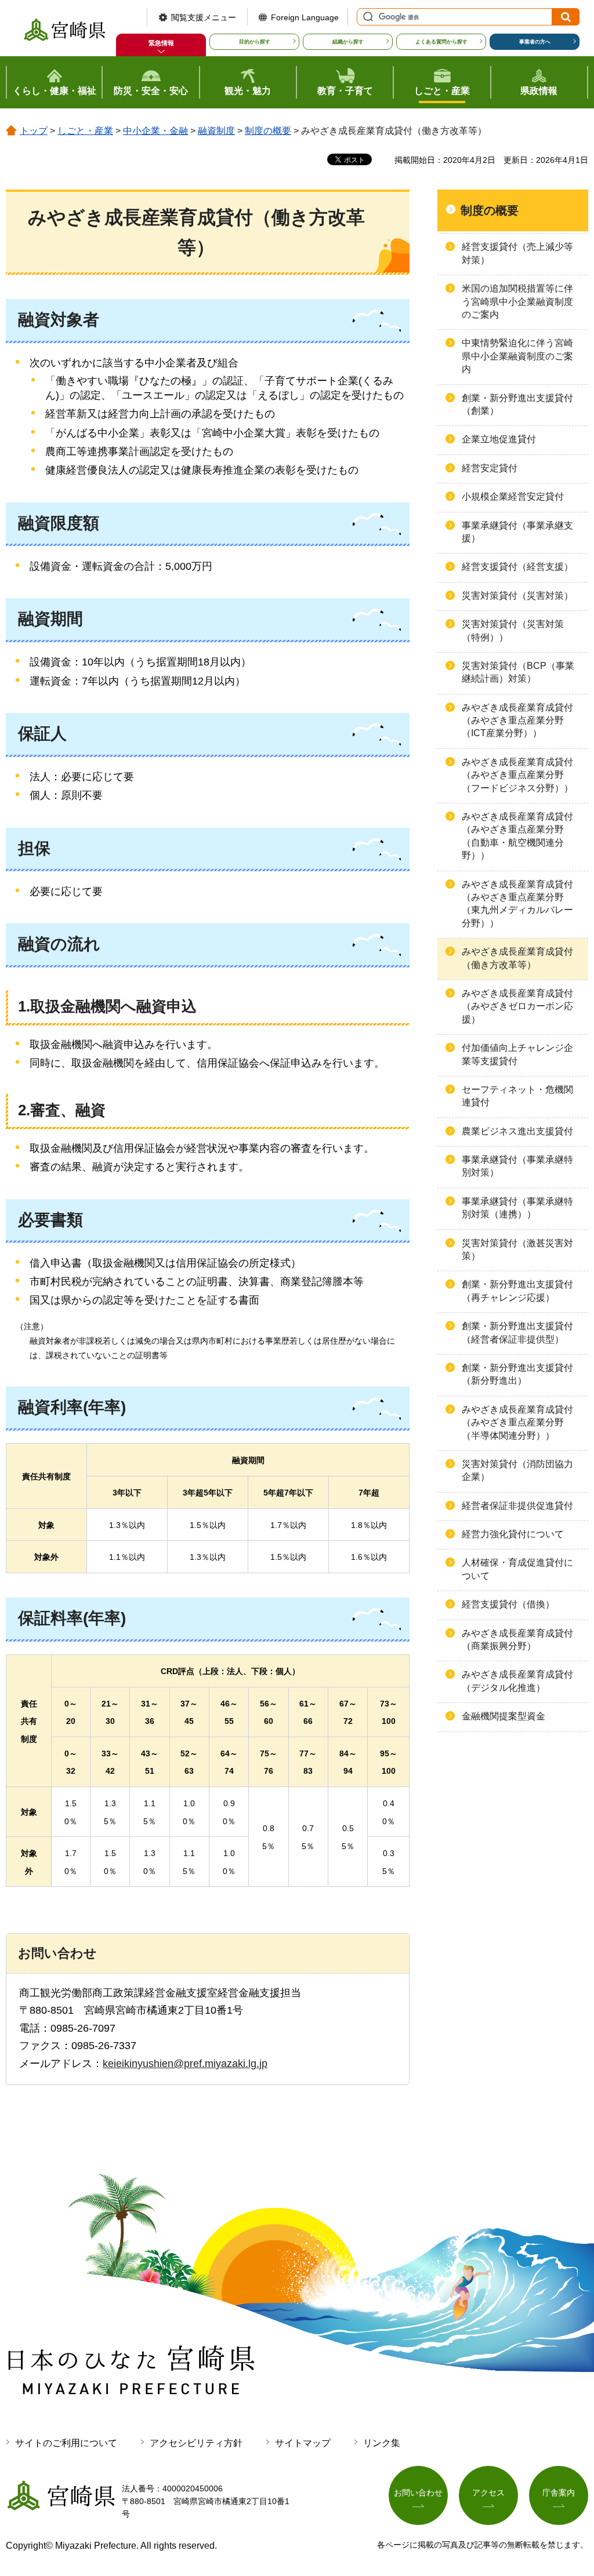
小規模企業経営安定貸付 (513, 496)
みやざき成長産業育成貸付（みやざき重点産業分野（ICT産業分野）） (517, 721)
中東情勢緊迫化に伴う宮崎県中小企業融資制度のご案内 (517, 356)
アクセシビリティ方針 (196, 2443)
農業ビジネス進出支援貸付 (517, 1131)
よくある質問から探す (441, 42)
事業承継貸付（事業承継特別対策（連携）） (517, 1208)
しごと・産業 (85, 131)
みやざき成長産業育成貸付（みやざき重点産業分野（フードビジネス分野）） (517, 775)
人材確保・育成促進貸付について (517, 1569)
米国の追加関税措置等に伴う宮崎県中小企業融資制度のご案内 (517, 301)
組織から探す (348, 42)
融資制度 (216, 131)
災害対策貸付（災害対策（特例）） (513, 630)
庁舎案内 (559, 2493)
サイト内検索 (367, 17)
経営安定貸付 (490, 468)
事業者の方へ (535, 42)
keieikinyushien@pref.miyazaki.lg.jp (185, 2064)
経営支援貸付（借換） (508, 1604)
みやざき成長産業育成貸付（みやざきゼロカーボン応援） (517, 1006)
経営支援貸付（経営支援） (517, 567)
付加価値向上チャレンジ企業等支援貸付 (517, 1054)
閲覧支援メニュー (204, 17)
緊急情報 (161, 43)
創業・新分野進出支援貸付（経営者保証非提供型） (517, 1332)
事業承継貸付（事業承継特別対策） (517, 1166)
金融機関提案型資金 (504, 1716)
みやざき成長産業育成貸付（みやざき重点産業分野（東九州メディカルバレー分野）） (517, 904)
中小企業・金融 (155, 131)
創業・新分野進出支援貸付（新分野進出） (517, 1374)
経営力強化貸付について (513, 1534)
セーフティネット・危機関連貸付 (517, 1096)
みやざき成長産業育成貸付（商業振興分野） (517, 1640)
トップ (34, 131)
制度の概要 (268, 131)
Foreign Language (305, 17)
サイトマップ (303, 2443)
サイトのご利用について (66, 2443)
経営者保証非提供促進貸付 (517, 1506)
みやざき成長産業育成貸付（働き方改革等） (517, 958)
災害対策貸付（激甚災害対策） (517, 1249)
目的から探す (255, 42)
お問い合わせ (418, 2493)
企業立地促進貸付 (499, 439)
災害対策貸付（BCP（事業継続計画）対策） (518, 672)
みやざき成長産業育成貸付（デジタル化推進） (517, 1681)
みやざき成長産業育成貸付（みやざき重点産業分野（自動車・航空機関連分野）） (517, 836)
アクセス (488, 2493)
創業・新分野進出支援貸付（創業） (517, 404)
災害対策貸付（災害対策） (517, 596)
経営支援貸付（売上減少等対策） (517, 253)
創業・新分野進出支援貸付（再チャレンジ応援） (517, 1291)
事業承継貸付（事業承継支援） (517, 532)
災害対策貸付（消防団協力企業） (517, 1470)
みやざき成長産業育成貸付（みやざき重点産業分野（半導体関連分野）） (517, 1422)
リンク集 (382, 2443)
